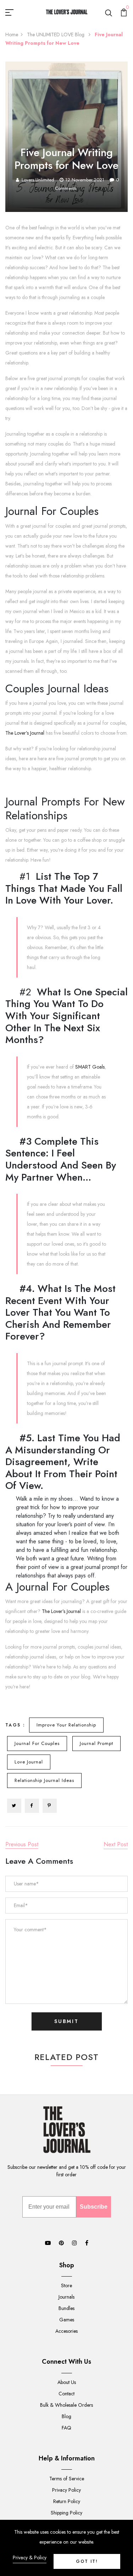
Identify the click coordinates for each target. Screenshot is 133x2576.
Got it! (87, 2561)
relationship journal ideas (44, 1780)
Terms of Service (67, 2479)
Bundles (66, 2308)
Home (12, 34)
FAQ (66, 2428)
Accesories (66, 2331)
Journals (66, 2297)
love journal (29, 1762)
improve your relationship (66, 1725)
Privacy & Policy (30, 2558)
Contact (66, 2394)
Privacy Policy (66, 2490)
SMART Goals (90, 1067)
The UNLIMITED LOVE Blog (56, 34)
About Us (67, 2382)
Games (67, 2320)
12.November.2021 (85, 180)
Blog (66, 2416)
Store (66, 2285)
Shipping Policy (66, 2513)
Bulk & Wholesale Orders (66, 2405)
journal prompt (96, 1743)
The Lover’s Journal (25, 733)
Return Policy (67, 2501)
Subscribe (94, 2207)
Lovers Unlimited (38, 180)
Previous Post (22, 1844)
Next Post (116, 1844)
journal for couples (37, 1743)
